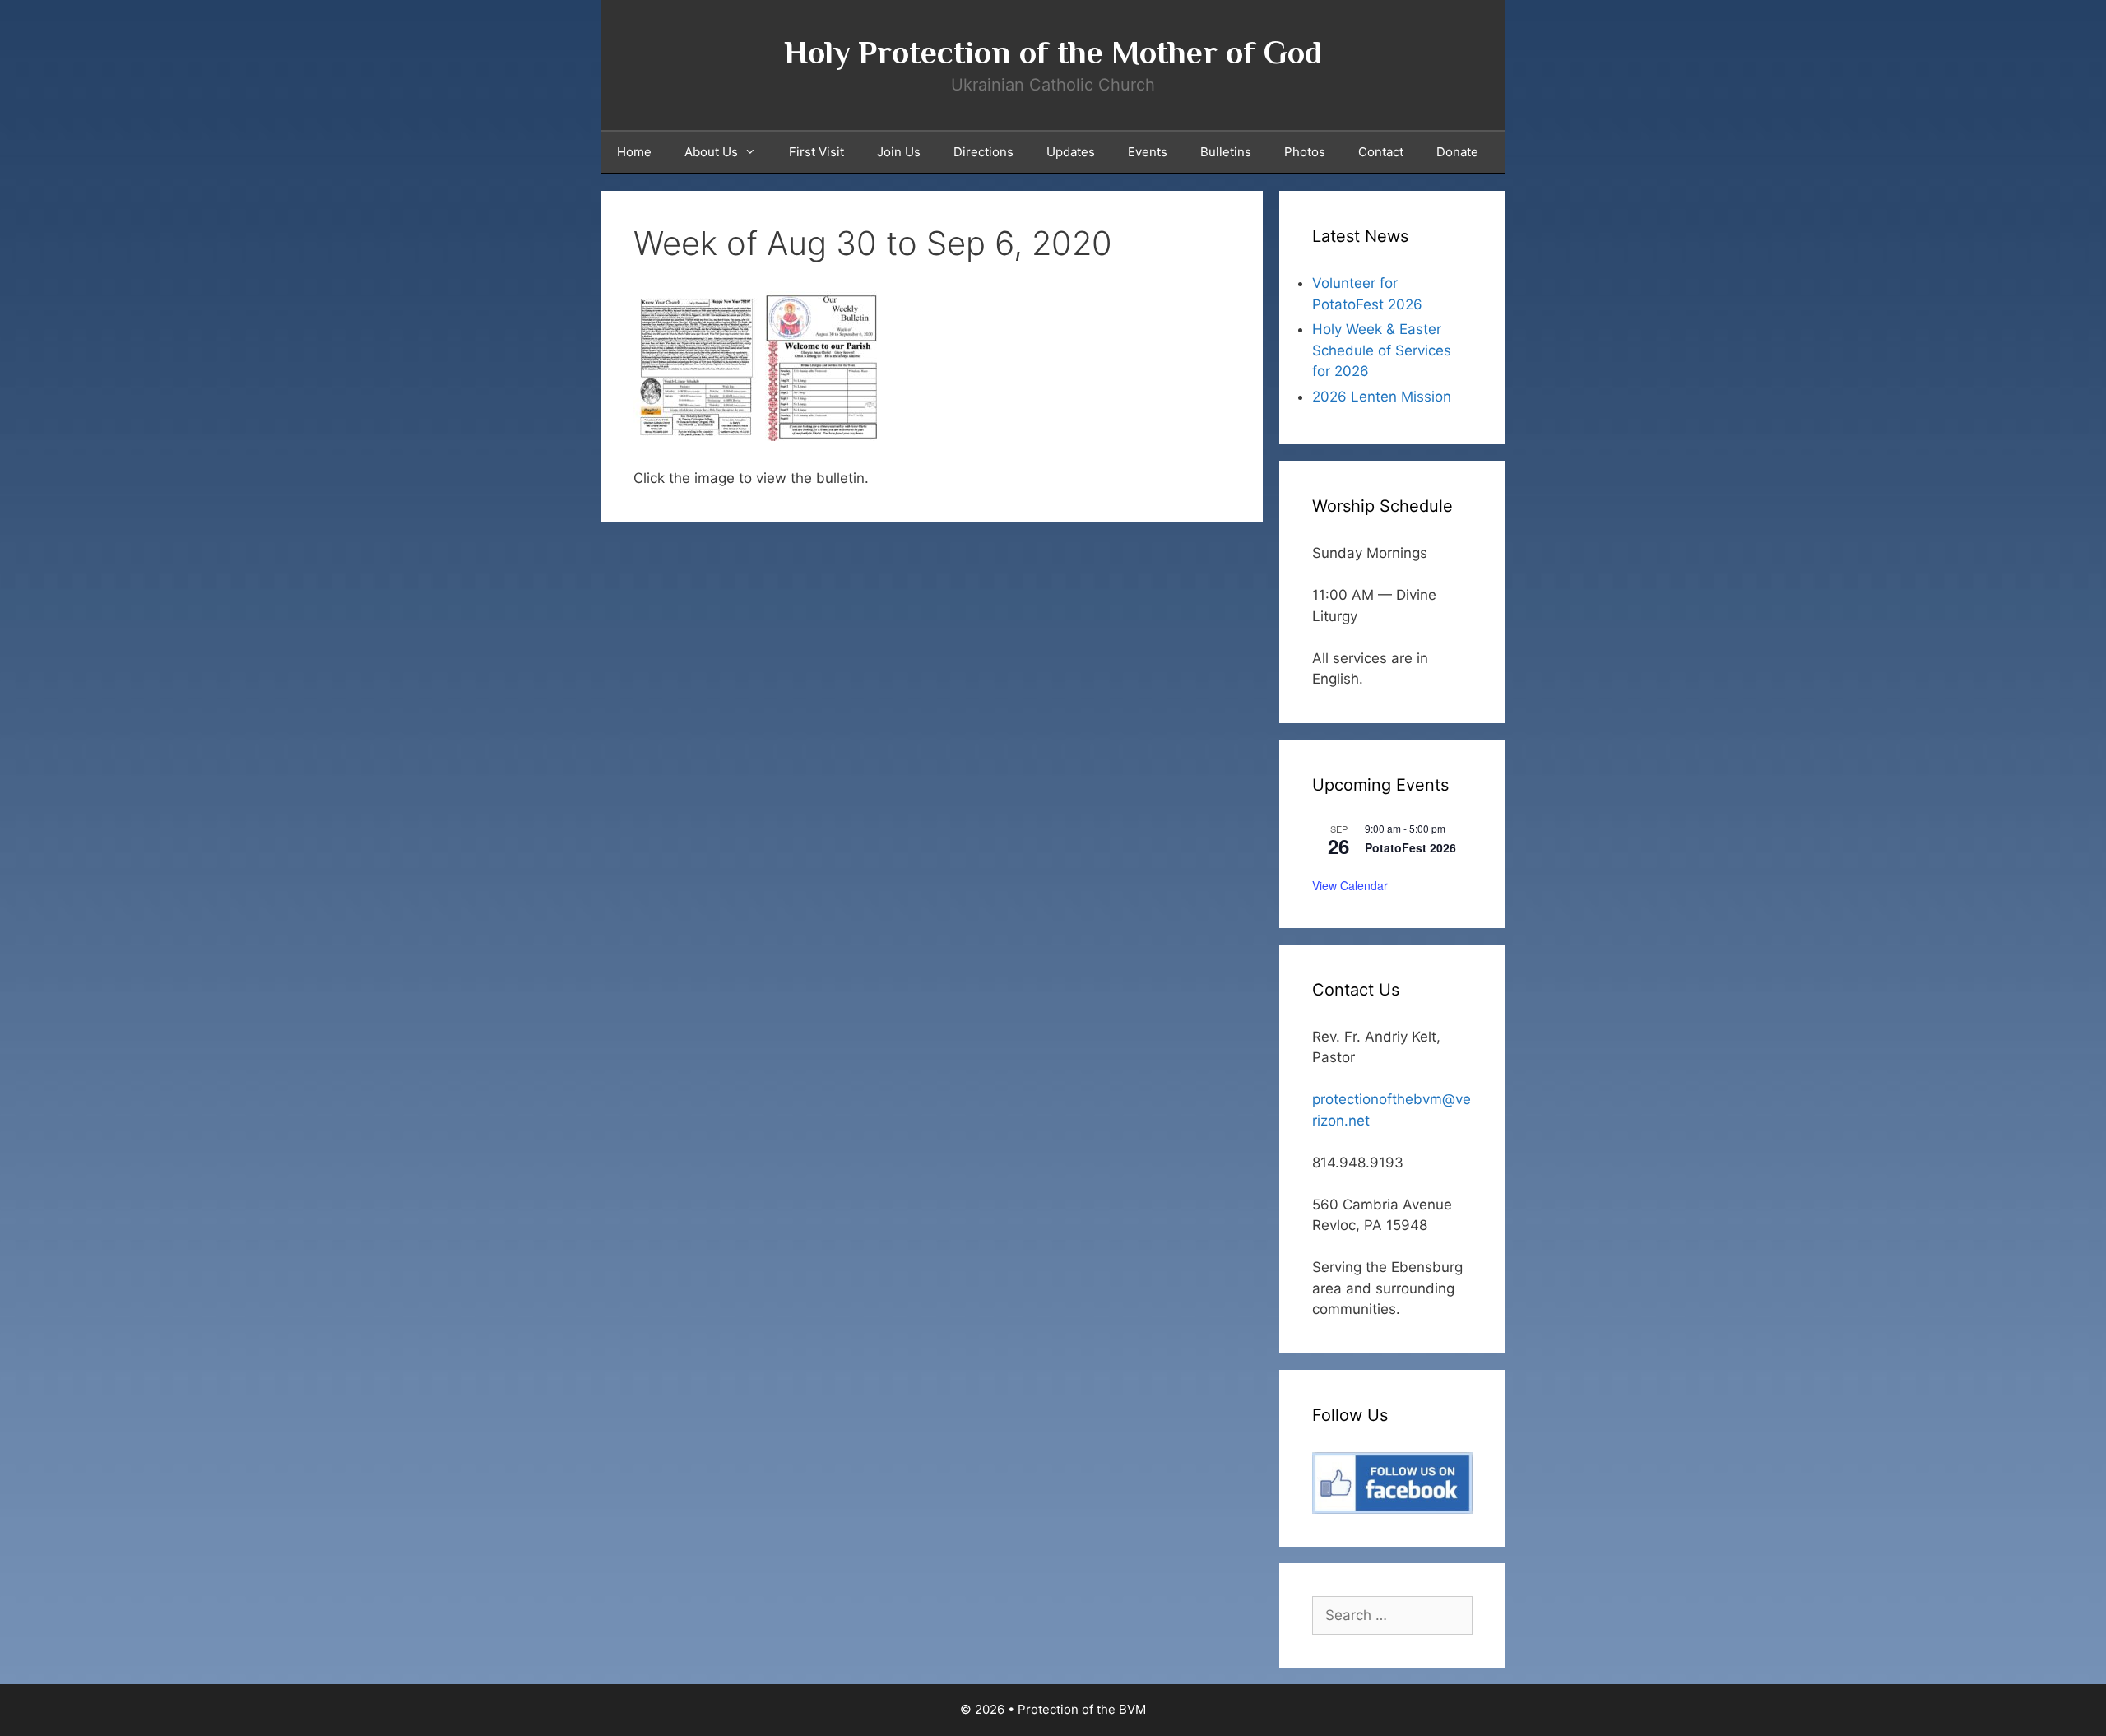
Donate (1457, 152)
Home (634, 152)
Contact (1381, 152)
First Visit (816, 152)
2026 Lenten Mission (1382, 397)
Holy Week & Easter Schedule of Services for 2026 (1382, 350)
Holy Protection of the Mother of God (1053, 52)
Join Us (899, 152)
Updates (1071, 152)
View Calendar (1350, 885)
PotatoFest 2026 (1410, 847)
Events (1148, 152)
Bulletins (1226, 152)
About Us (711, 152)
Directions (983, 152)
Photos (1305, 152)
